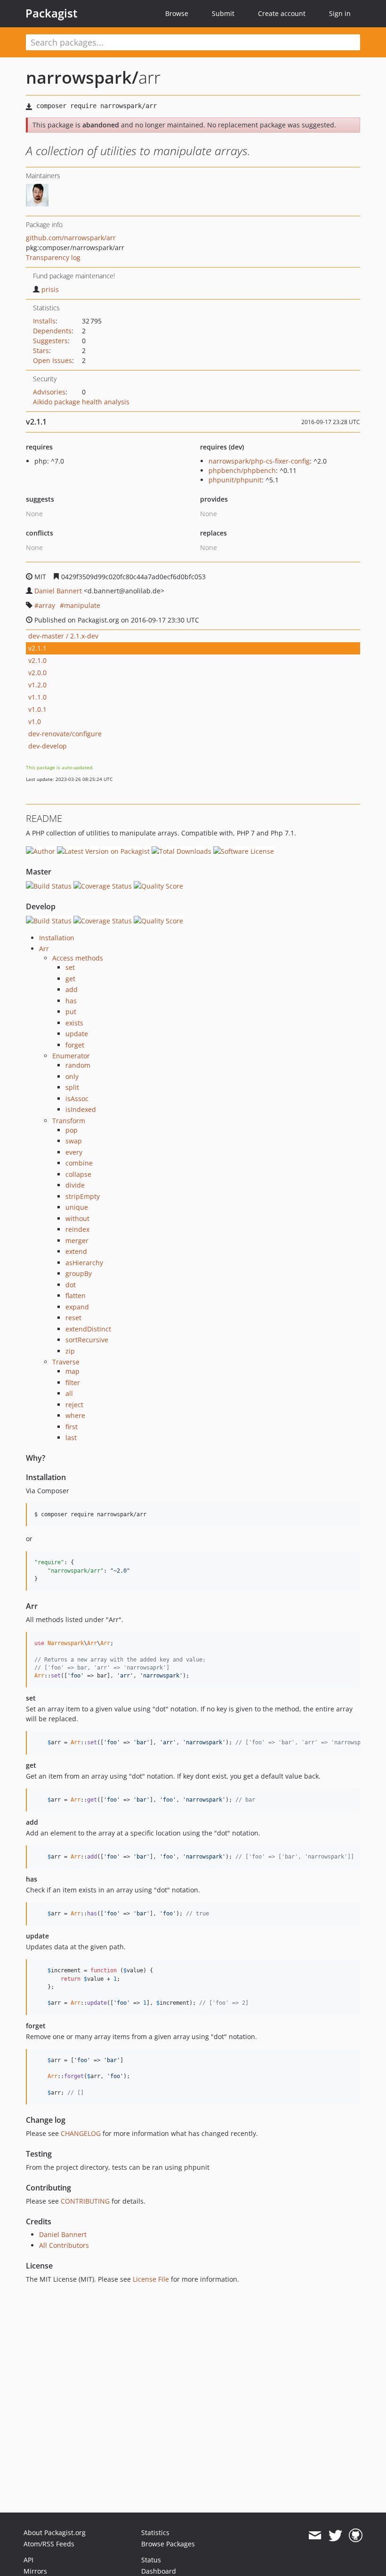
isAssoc (77, 1099)
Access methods (78, 958)
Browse (177, 13)
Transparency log (53, 257)
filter (73, 1383)
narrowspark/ (82, 77)
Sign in (340, 13)
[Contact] (315, 2536)
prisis (50, 289)
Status (151, 2560)
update (77, 1034)
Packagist (52, 13)
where (75, 1415)
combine (79, 1163)
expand (77, 1307)
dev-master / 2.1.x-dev (63, 636)
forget (75, 1045)
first (72, 1427)
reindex (77, 1229)
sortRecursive (87, 1340)
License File (151, 2279)
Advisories (49, 392)
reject (74, 1405)
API (28, 2560)
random (78, 1065)
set (70, 967)
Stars (41, 351)
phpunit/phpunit (235, 480)
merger (77, 1241)
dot (71, 1285)
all (69, 1393)
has (71, 1001)
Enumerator (71, 1056)
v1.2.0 (37, 685)
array (47, 605)
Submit (223, 13)
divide (75, 1185)
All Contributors (64, 2245)
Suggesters (50, 341)
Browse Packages (168, 2544)
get (70, 979)
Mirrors (35, 2571)
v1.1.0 (37, 697)
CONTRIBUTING (85, 2201)
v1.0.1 (37, 709)
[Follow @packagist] (335, 2536)
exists (74, 1023)
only (72, 1076)
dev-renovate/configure (65, 734)
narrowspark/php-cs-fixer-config (259, 461)
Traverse (66, 1362)
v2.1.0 (37, 660)
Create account (282, 13)
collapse (78, 1174)
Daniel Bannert (58, 591)
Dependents (52, 331)
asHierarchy (84, 1263)
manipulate (82, 605)
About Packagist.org (55, 2533)
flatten (76, 1296)
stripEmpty (83, 1196)
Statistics (155, 2533)
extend (76, 1251)
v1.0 (35, 721)
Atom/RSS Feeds (49, 2544)
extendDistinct (88, 1329)
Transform (69, 1121)
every (74, 1152)
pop (72, 1130)
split (72, 1087)
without (77, 1218)
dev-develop (48, 746)
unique (77, 1207)
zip (70, 1351)
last (71, 1438)
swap (74, 1141)
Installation (57, 938)
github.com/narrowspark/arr (71, 238)
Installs (44, 321)
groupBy (79, 1273)
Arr (44, 949)
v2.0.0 (37, 673)
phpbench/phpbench (242, 470)
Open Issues (52, 360)
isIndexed (81, 1109)
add (72, 989)
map (72, 1371)
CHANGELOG (81, 2133)
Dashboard (159, 2571)
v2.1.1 (37, 648)
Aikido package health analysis (81, 402)
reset (73, 1318)
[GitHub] (356, 2536)
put (71, 1012)
